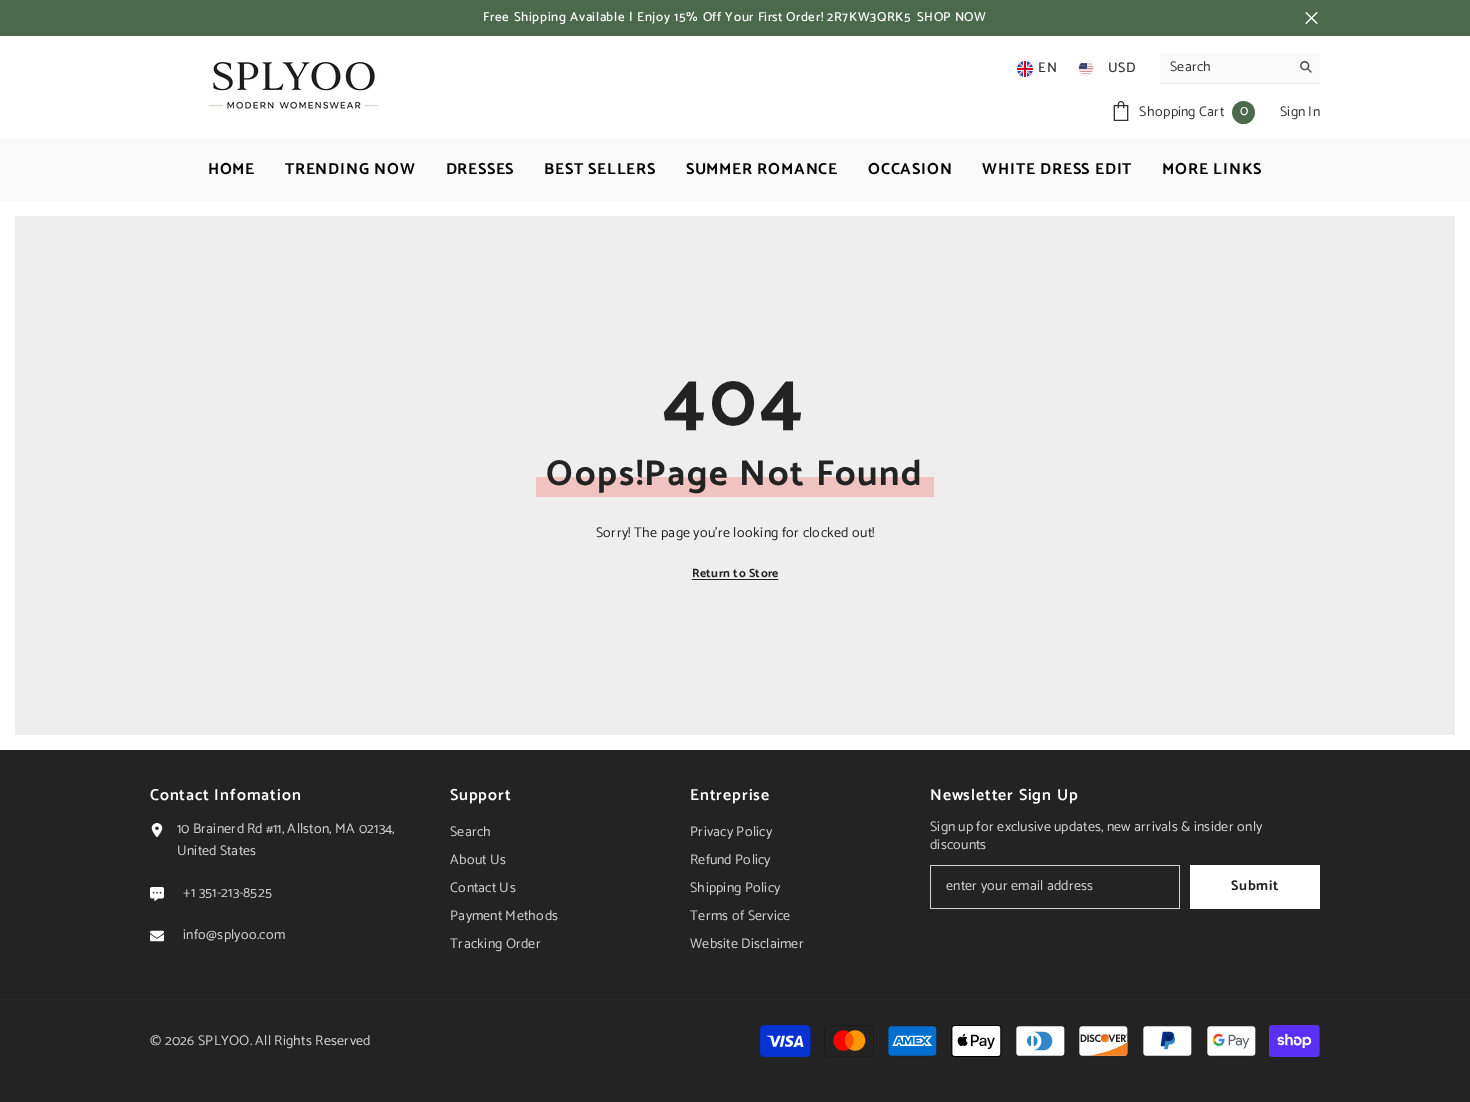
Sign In (1300, 112)
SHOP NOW (952, 17)
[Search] (1240, 68)
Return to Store (735, 573)
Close (1311, 18)
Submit (1254, 886)
